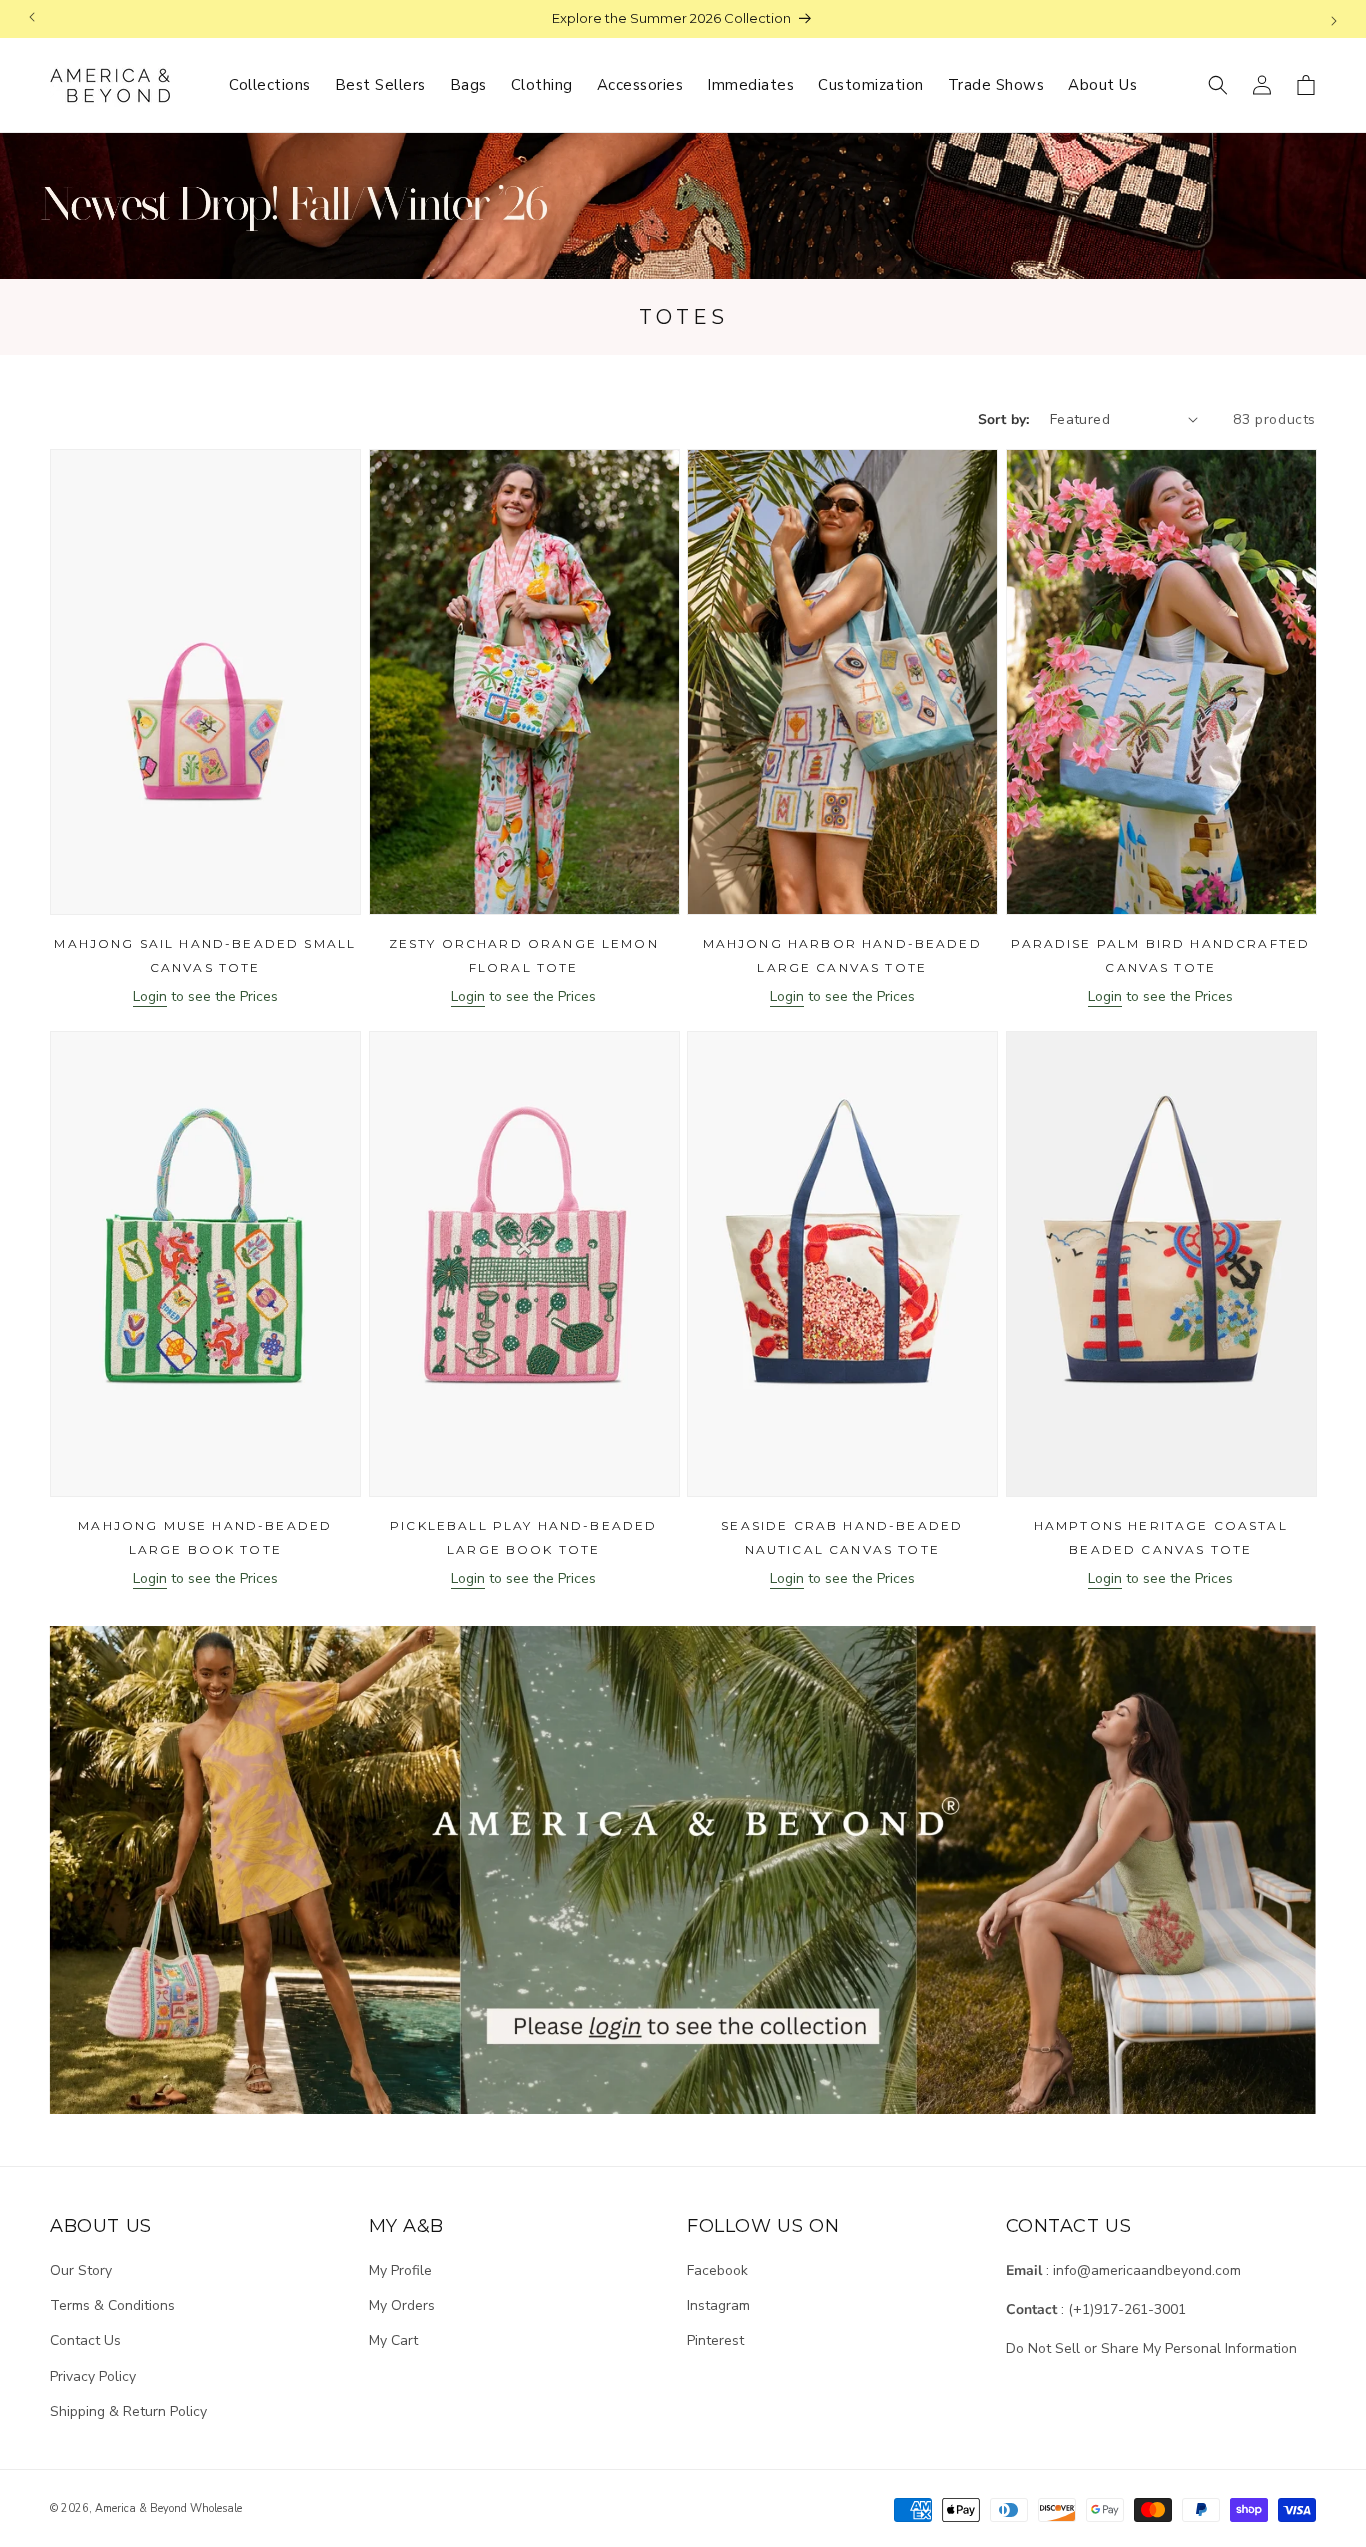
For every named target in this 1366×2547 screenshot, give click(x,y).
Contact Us (85, 2340)
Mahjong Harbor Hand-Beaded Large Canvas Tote (842, 955)
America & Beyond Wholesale (168, 2508)
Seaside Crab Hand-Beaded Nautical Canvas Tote (842, 1537)
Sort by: (1004, 419)
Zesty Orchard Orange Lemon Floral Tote (524, 955)
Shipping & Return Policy (128, 2411)
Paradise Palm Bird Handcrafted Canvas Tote (1160, 955)
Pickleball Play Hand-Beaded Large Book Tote (523, 1537)
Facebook (717, 2270)
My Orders (402, 2305)
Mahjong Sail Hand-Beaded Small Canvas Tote (205, 955)
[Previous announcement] (32, 19)
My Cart (393, 2340)
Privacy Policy (93, 2376)
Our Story (81, 2270)
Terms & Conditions (112, 2305)
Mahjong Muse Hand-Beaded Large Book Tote (205, 1537)
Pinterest (715, 2340)
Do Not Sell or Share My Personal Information (1151, 2348)
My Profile (400, 2270)
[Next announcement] (1334, 19)
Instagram (718, 2305)
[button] (1218, 85)
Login (150, 996)
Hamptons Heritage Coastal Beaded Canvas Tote (1161, 1537)
